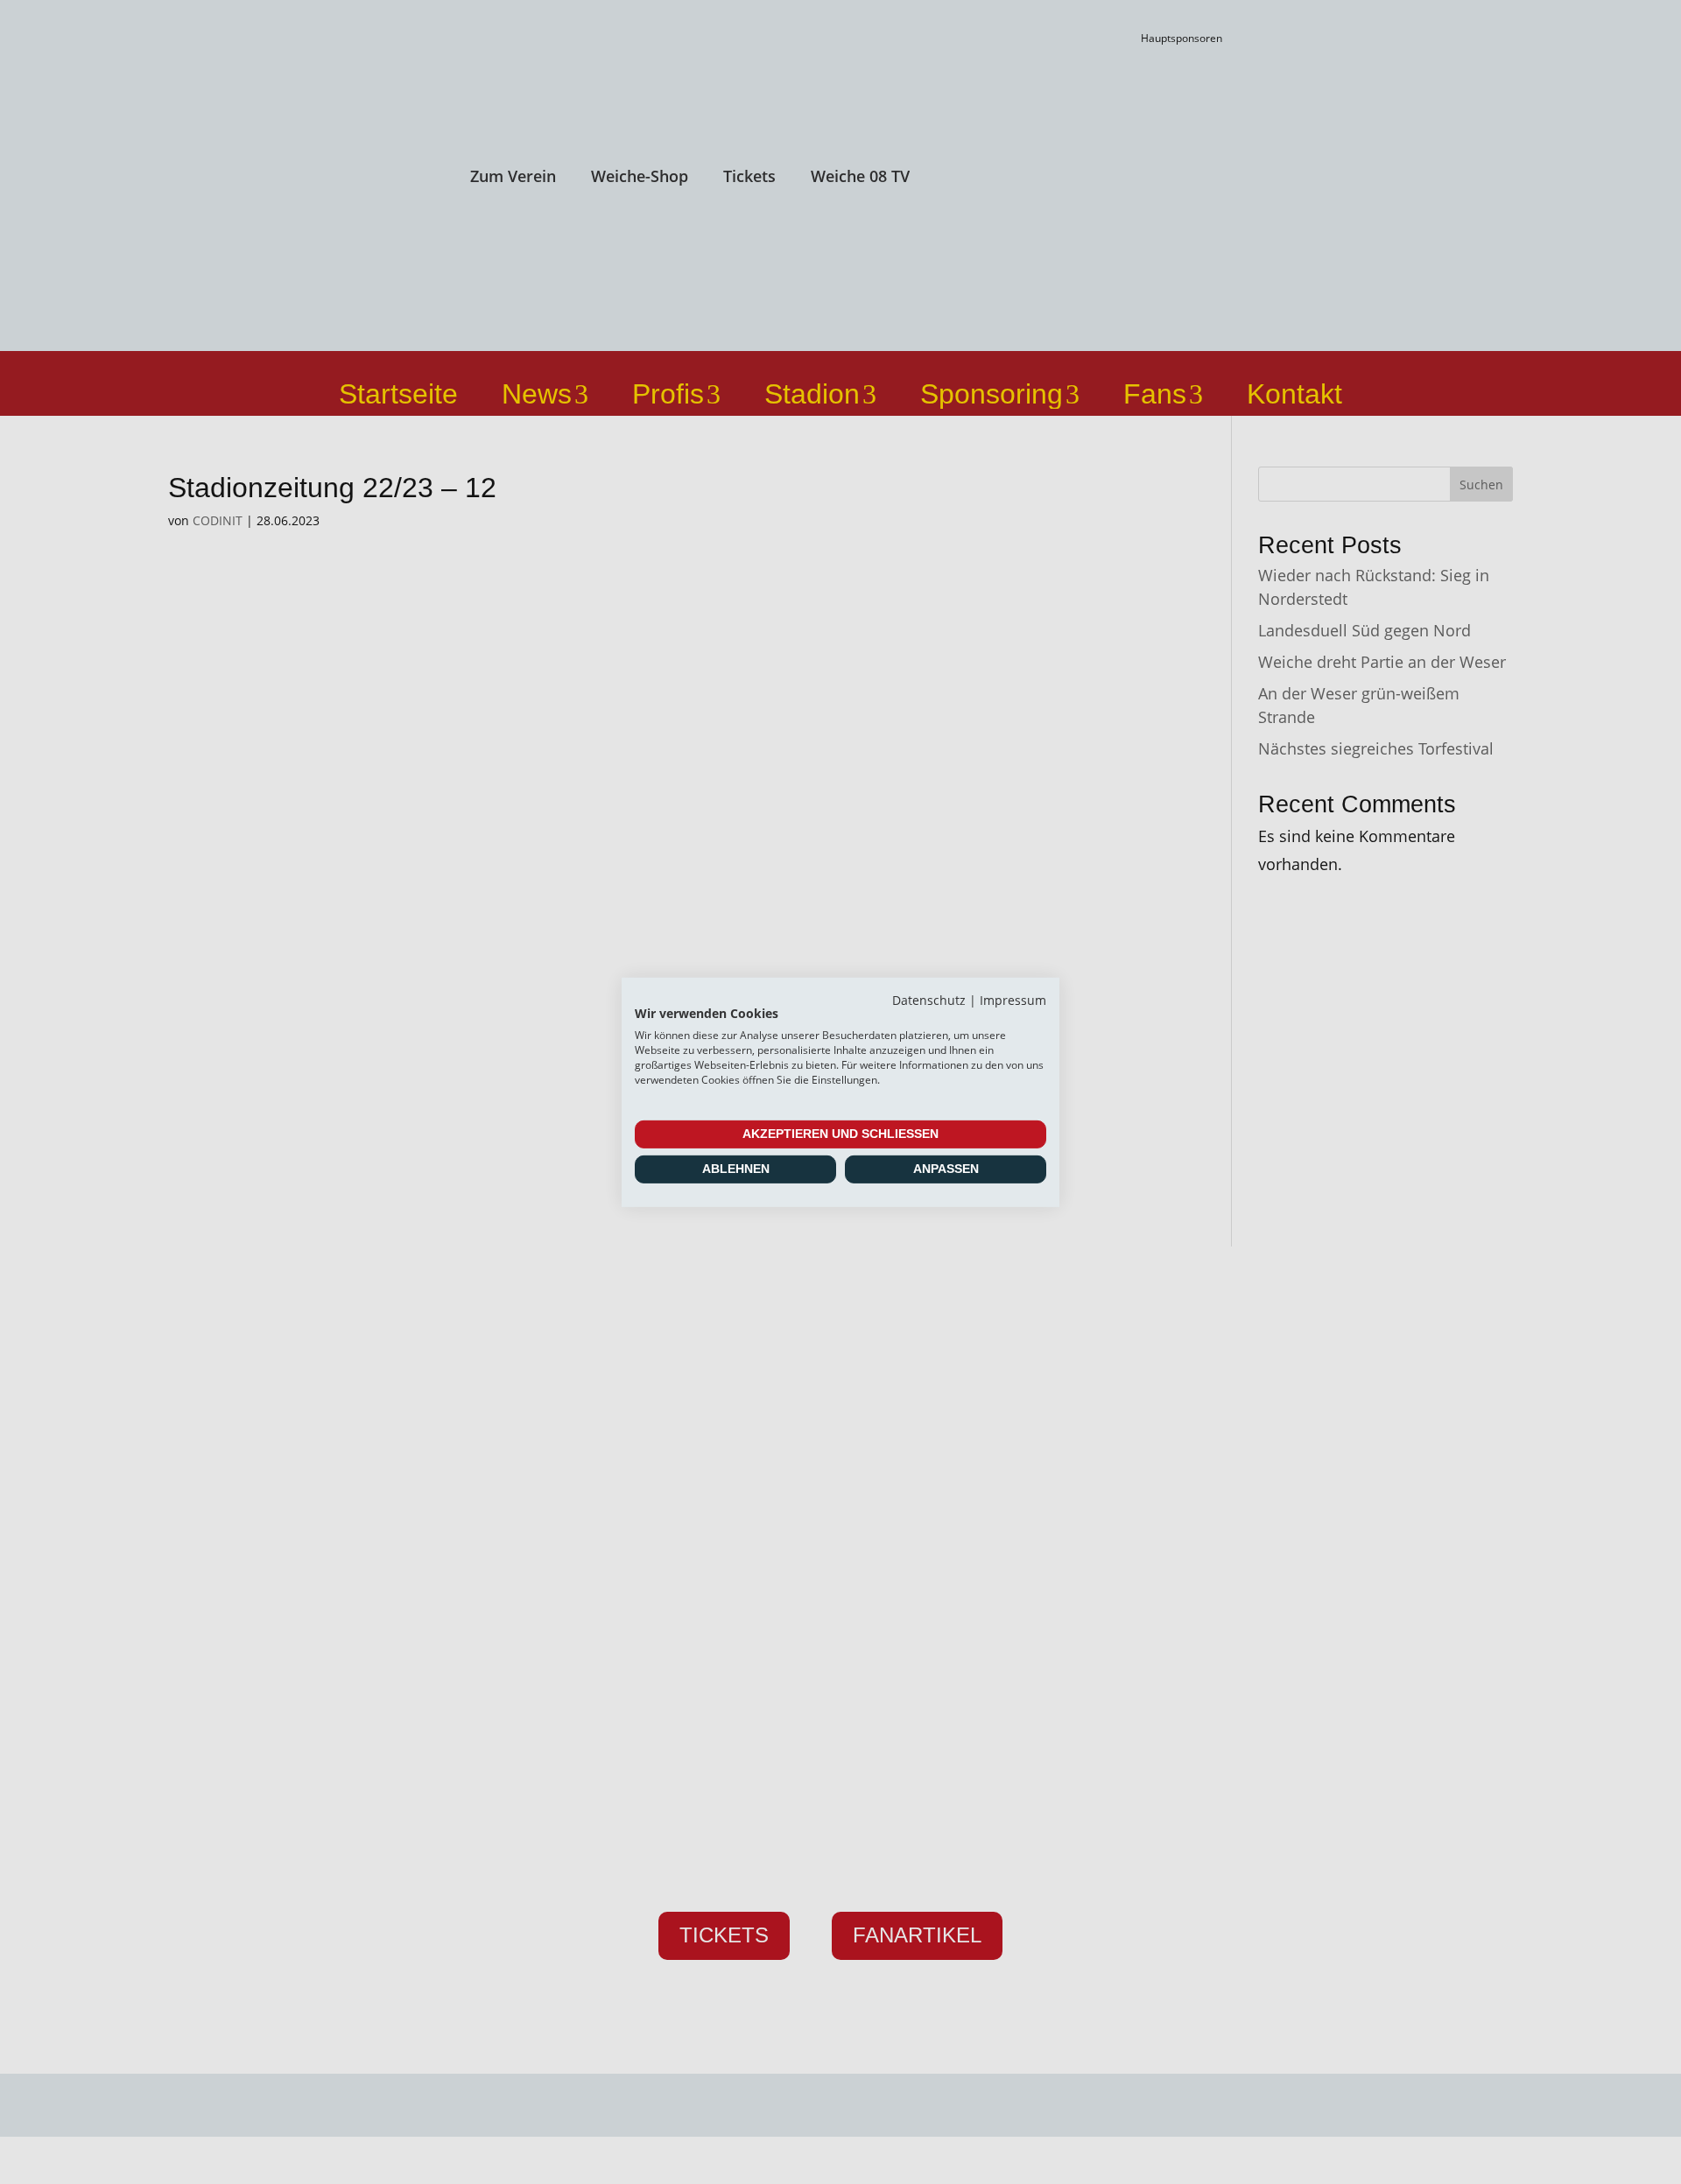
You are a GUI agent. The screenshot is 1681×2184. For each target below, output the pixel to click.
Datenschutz (929, 999)
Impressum (1013, 999)
